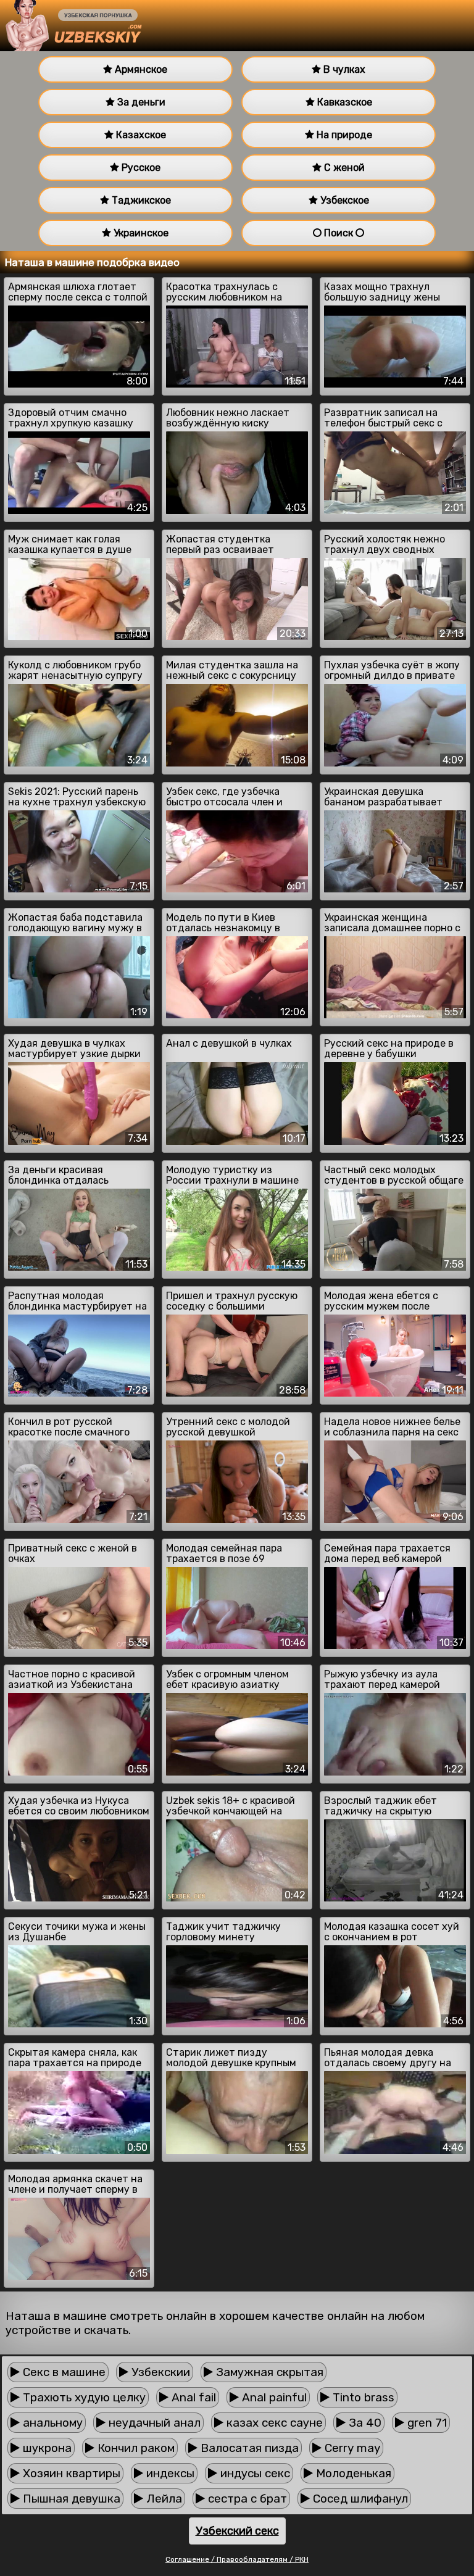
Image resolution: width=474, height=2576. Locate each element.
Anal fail (192, 2397)
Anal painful (273, 2397)
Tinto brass (362, 2397)
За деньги (140, 102)
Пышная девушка (70, 2499)
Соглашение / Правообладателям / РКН (237, 2559)
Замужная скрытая (268, 2372)
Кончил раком (135, 2448)
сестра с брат (246, 2499)
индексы (169, 2473)
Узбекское (343, 200)
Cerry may (351, 2448)
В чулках (343, 69)
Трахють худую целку (83, 2397)
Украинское (140, 233)
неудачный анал (153, 2423)
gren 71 (426, 2423)
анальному (51, 2423)
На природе (343, 135)
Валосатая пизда (248, 2448)
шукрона (46, 2448)
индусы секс (254, 2473)
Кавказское (343, 102)
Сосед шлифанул (359, 2499)
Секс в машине (63, 2372)
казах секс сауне (273, 2423)
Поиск (339, 233)
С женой (343, 168)
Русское (140, 168)
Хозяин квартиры (70, 2473)
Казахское (140, 135)
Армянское (140, 69)
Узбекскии (159, 2372)
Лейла (163, 2499)
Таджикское (140, 200)
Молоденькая (352, 2473)
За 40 (364, 2423)
